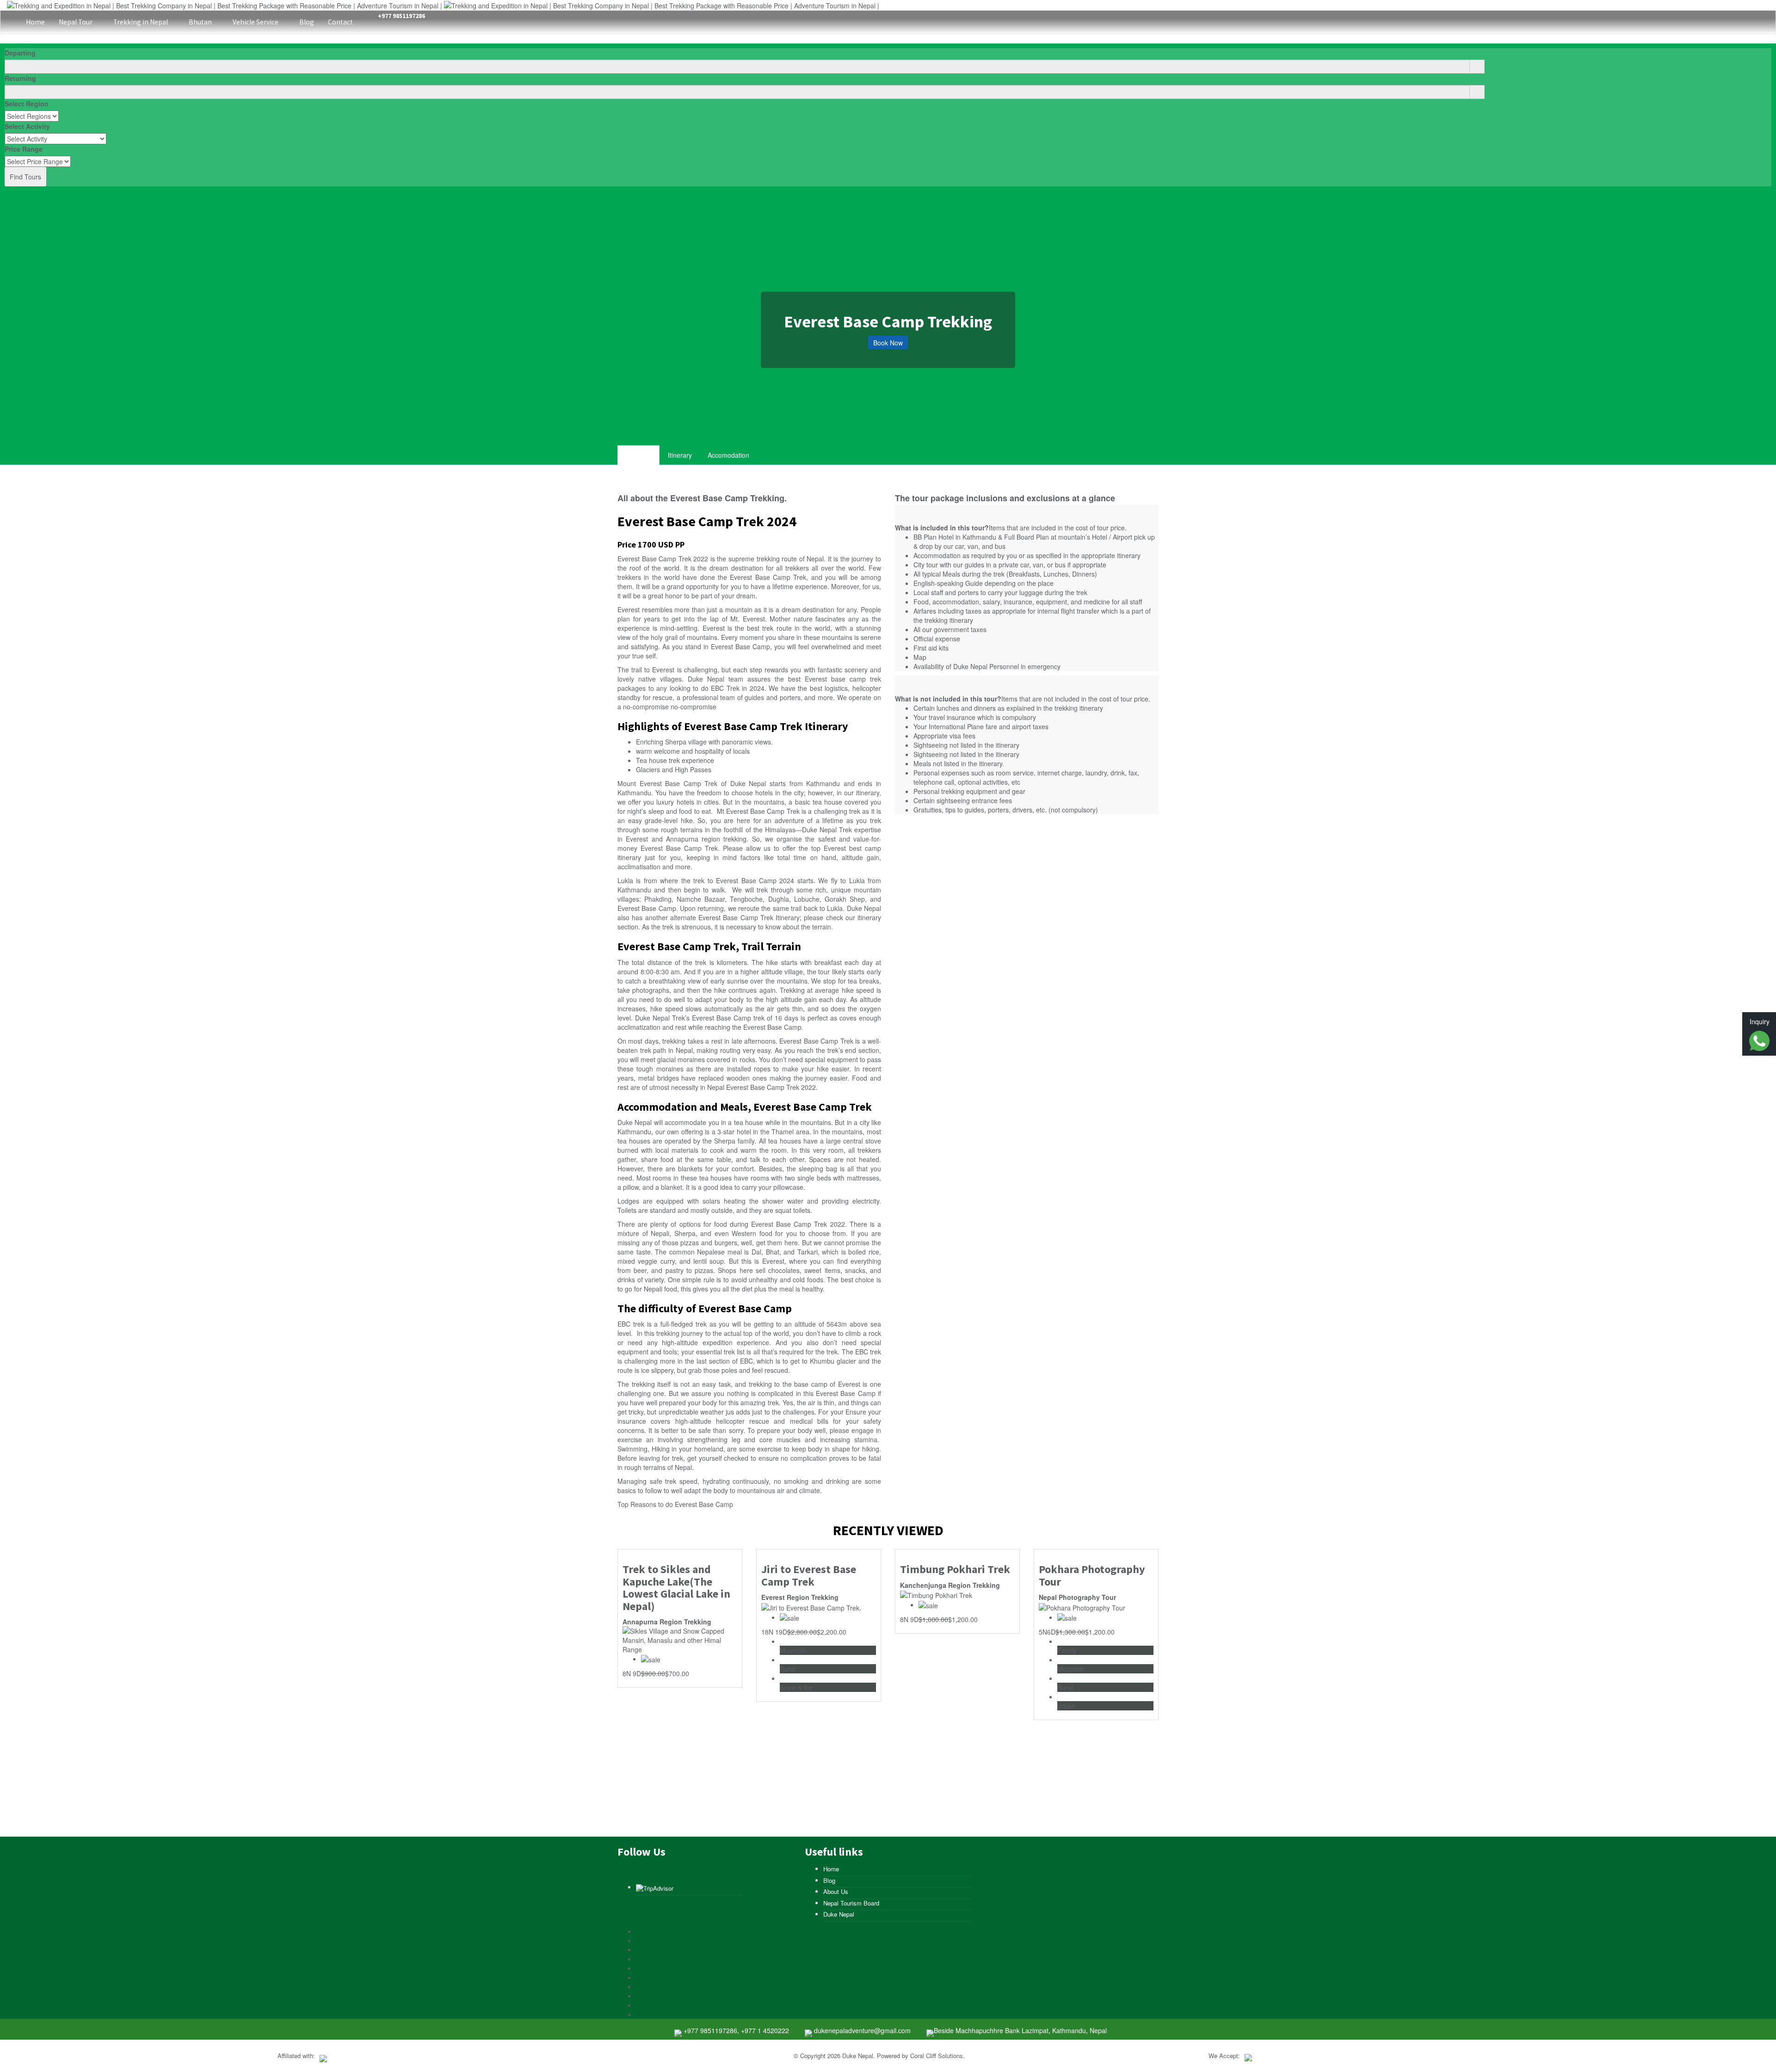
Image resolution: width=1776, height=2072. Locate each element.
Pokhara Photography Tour (1092, 1576)
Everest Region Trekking (800, 1597)
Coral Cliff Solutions (937, 2056)
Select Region (27, 104)
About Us (836, 1891)
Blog (307, 22)
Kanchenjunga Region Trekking (950, 1585)
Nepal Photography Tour (1077, 1597)
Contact (340, 22)
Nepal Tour (76, 22)
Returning (20, 78)
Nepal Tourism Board (851, 1903)
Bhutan (201, 22)
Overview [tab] (638, 455)
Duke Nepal (839, 1914)
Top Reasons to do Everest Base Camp (675, 1504)
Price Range (24, 149)
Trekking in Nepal (141, 22)
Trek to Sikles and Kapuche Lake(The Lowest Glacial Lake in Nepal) (676, 1588)
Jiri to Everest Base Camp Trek (809, 1576)
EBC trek (631, 1324)
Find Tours (25, 177)
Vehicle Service (256, 22)
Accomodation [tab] (728, 455)
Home (35, 22)
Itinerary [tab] (680, 455)
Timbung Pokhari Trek (955, 1569)
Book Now (888, 343)
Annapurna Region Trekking (667, 1622)
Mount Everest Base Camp (659, 783)
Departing (20, 53)
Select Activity (27, 126)
